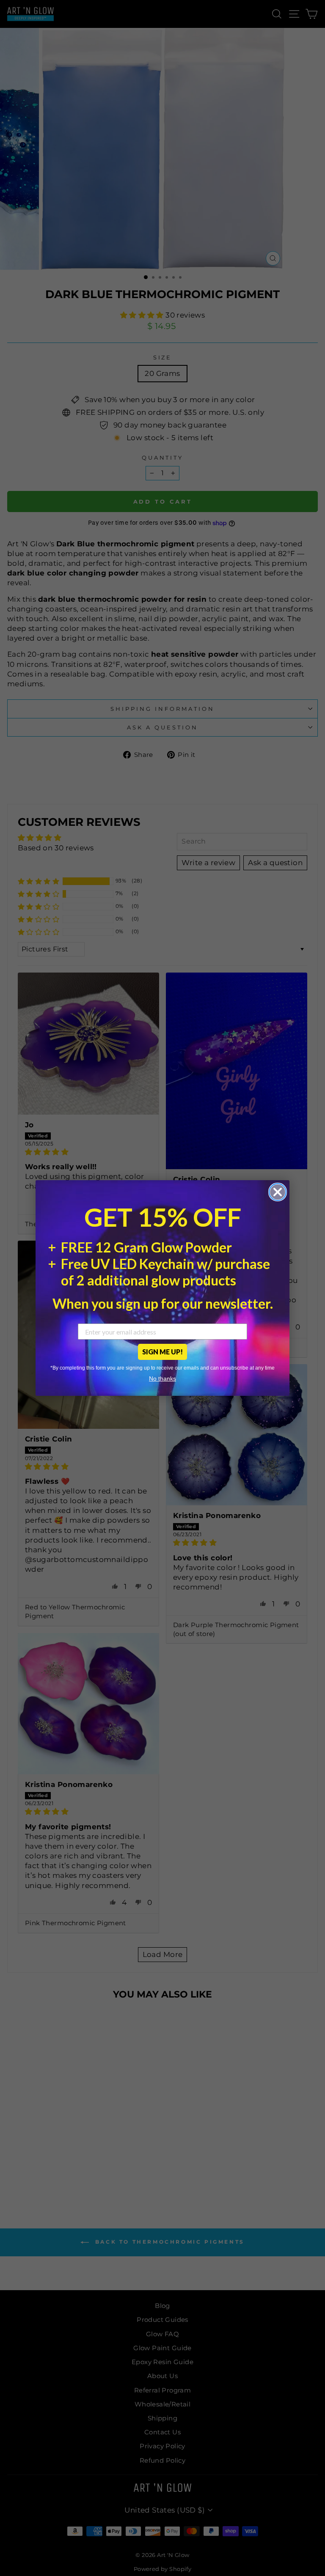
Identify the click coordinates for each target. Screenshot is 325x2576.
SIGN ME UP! (162, 1352)
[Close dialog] (278, 1192)
